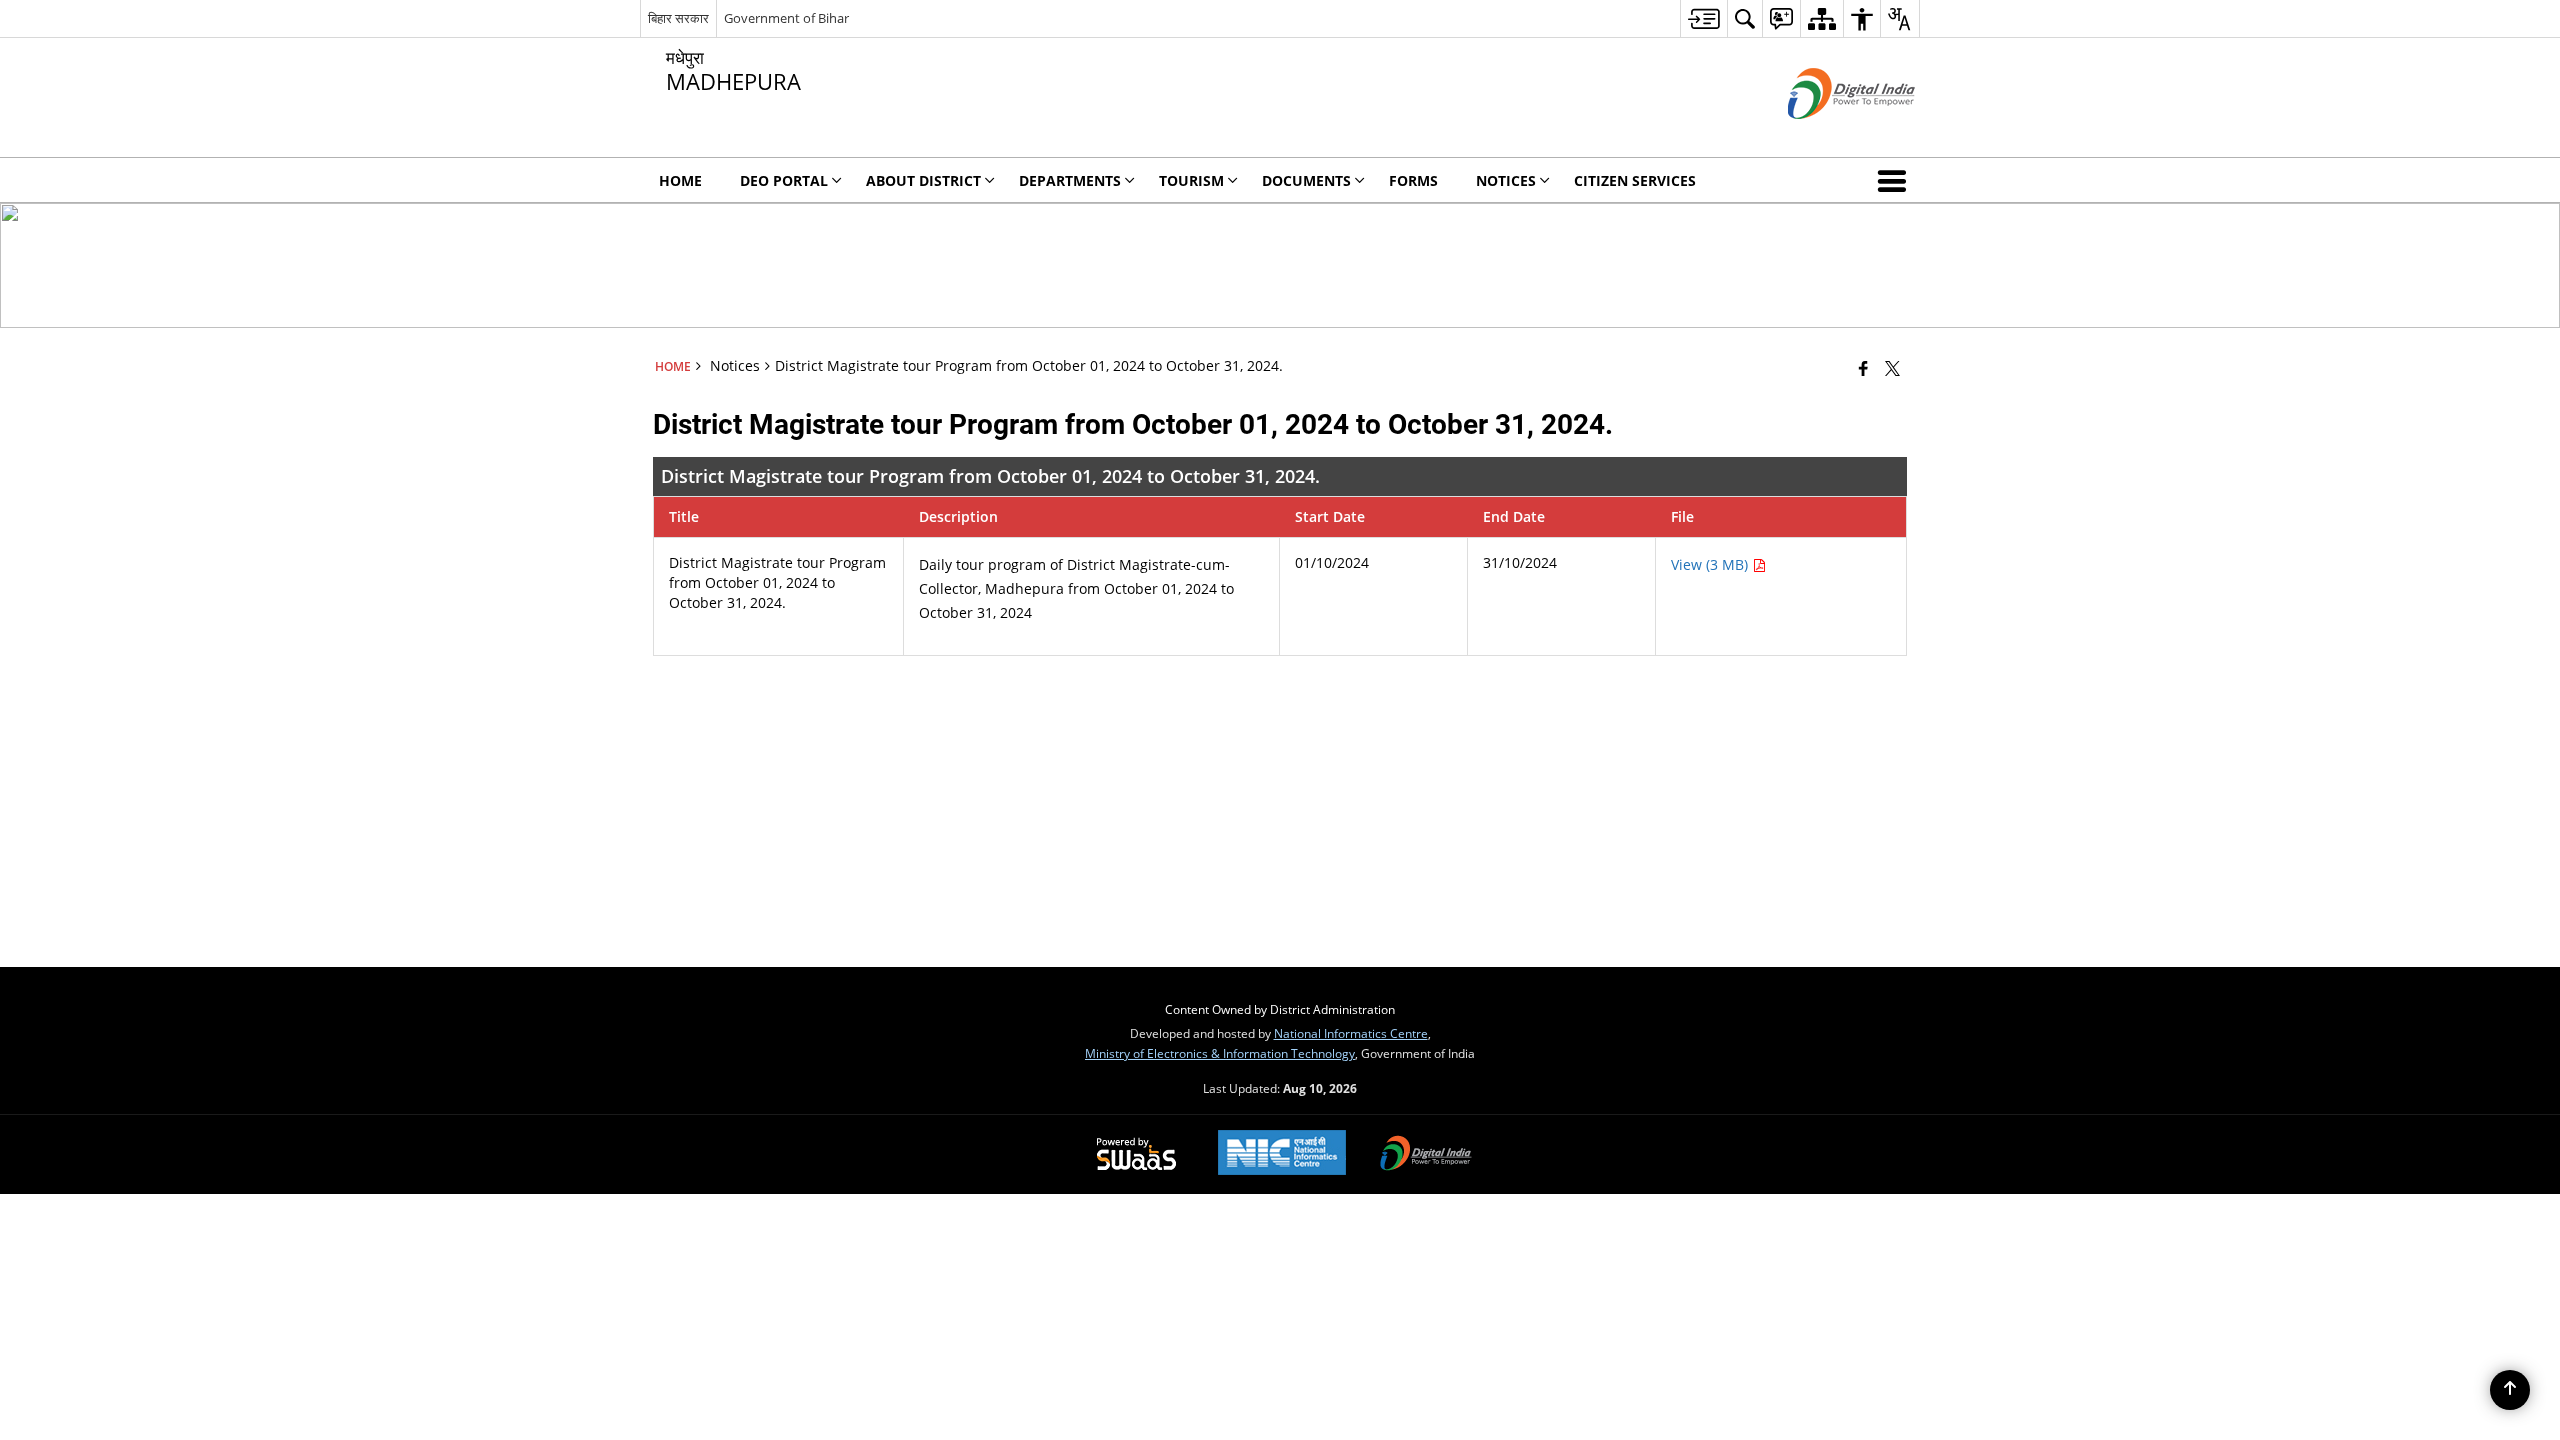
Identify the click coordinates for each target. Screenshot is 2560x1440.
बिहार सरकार (678, 18)
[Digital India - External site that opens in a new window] (1826, 135)
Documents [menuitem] (1306, 180)
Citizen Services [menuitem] (1635, 180)
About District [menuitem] (923, 180)
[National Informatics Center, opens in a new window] (1282, 1154)
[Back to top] (2510, 1390)
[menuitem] (1703, 18)
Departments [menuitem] (1070, 180)
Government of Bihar (786, 18)
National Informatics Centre (1351, 1033)
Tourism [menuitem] (1191, 180)
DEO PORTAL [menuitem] (784, 180)
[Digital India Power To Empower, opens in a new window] (1426, 1155)
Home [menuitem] (680, 180)
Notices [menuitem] (1506, 180)
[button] (1896, 180)
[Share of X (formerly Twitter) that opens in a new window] (1892, 368)
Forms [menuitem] (1413, 180)
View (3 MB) (1711, 564)
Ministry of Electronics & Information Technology (1220, 1053)
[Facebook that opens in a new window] (1863, 368)
